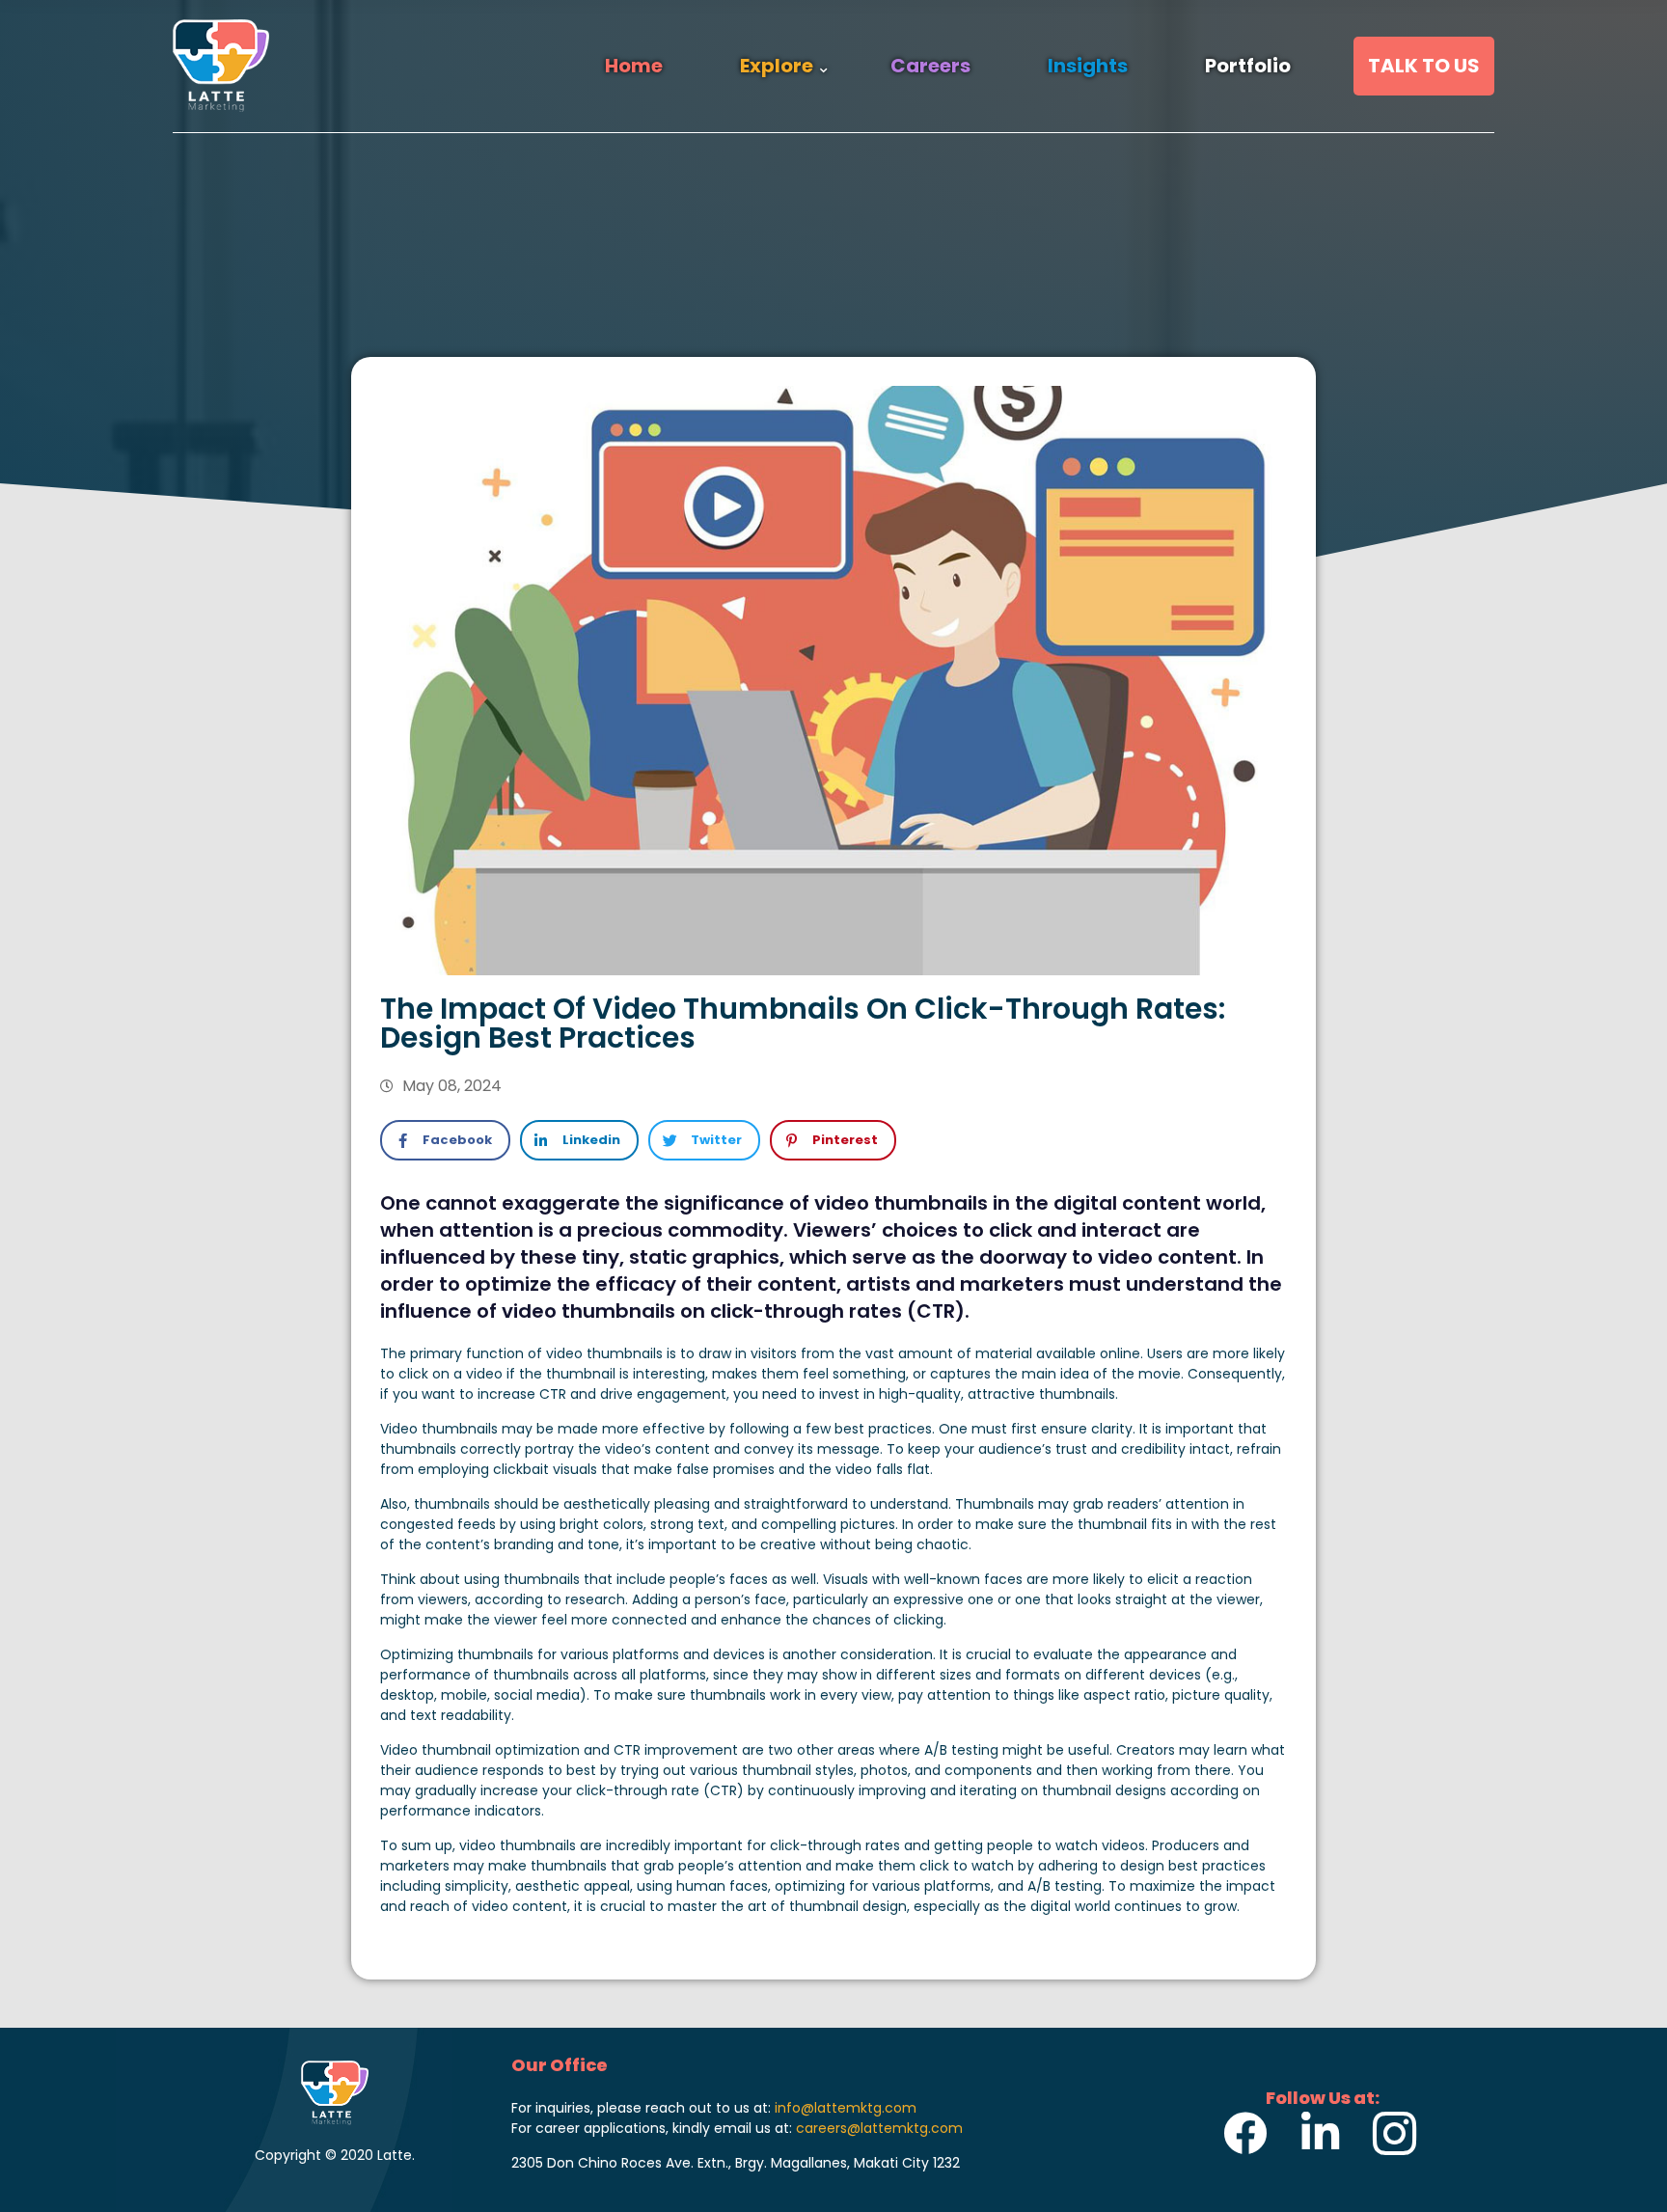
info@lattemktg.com (846, 2108)
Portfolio (1248, 66)
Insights (1088, 66)
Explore (777, 66)
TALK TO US (1424, 66)
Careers (930, 66)
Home (634, 66)
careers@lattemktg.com (879, 2128)
